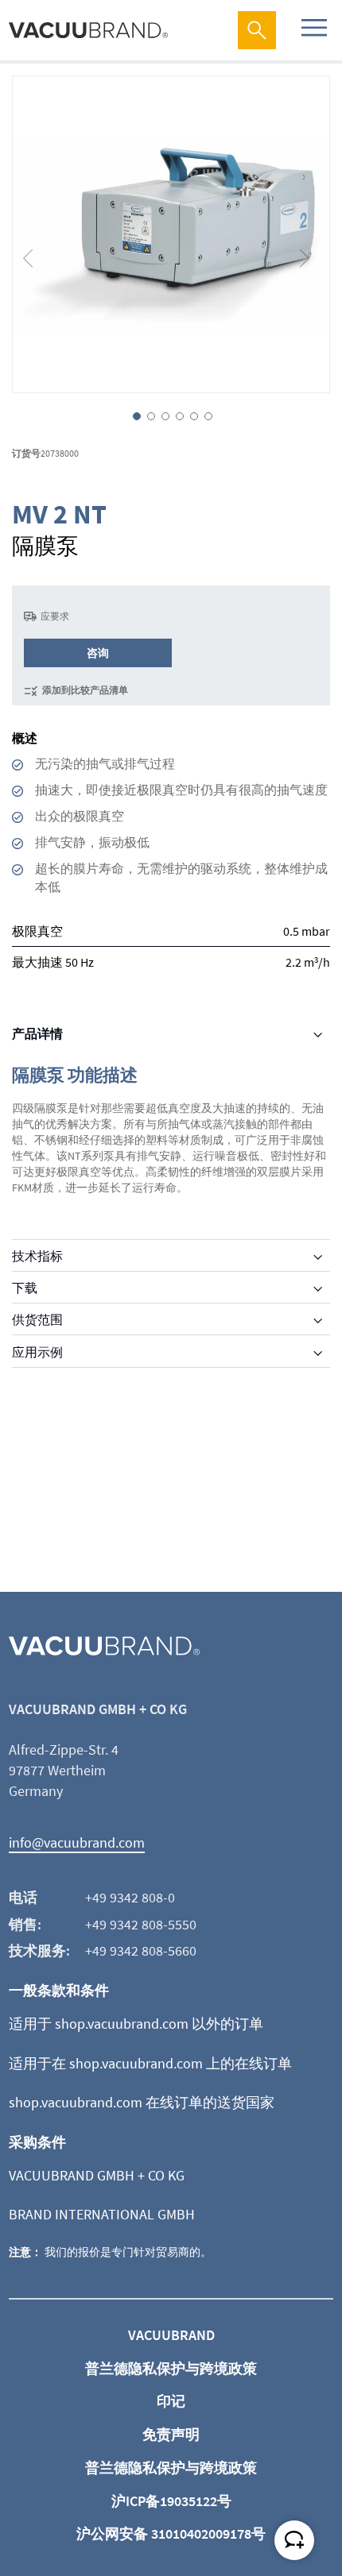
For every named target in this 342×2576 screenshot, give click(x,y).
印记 (171, 2401)
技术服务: (39, 1950)
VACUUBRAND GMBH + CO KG (97, 2175)
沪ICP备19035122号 (171, 2501)
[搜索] (257, 30)
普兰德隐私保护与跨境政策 (171, 2368)
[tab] (171, 1033)
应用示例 (37, 1352)
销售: (25, 1924)
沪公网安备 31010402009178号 (171, 2534)
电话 (23, 1897)
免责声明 (171, 2434)
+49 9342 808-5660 (141, 1950)
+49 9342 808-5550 (141, 1924)
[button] (37, 234)
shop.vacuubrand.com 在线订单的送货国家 (142, 2102)
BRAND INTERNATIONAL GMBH (102, 2214)
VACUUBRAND (171, 2335)
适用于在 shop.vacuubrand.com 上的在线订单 (150, 2063)
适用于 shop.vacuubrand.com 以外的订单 (136, 2024)
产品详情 (37, 1033)
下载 (25, 1288)
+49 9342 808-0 (130, 1897)
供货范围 (37, 1319)
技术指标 (37, 1256)
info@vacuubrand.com (77, 1842)
